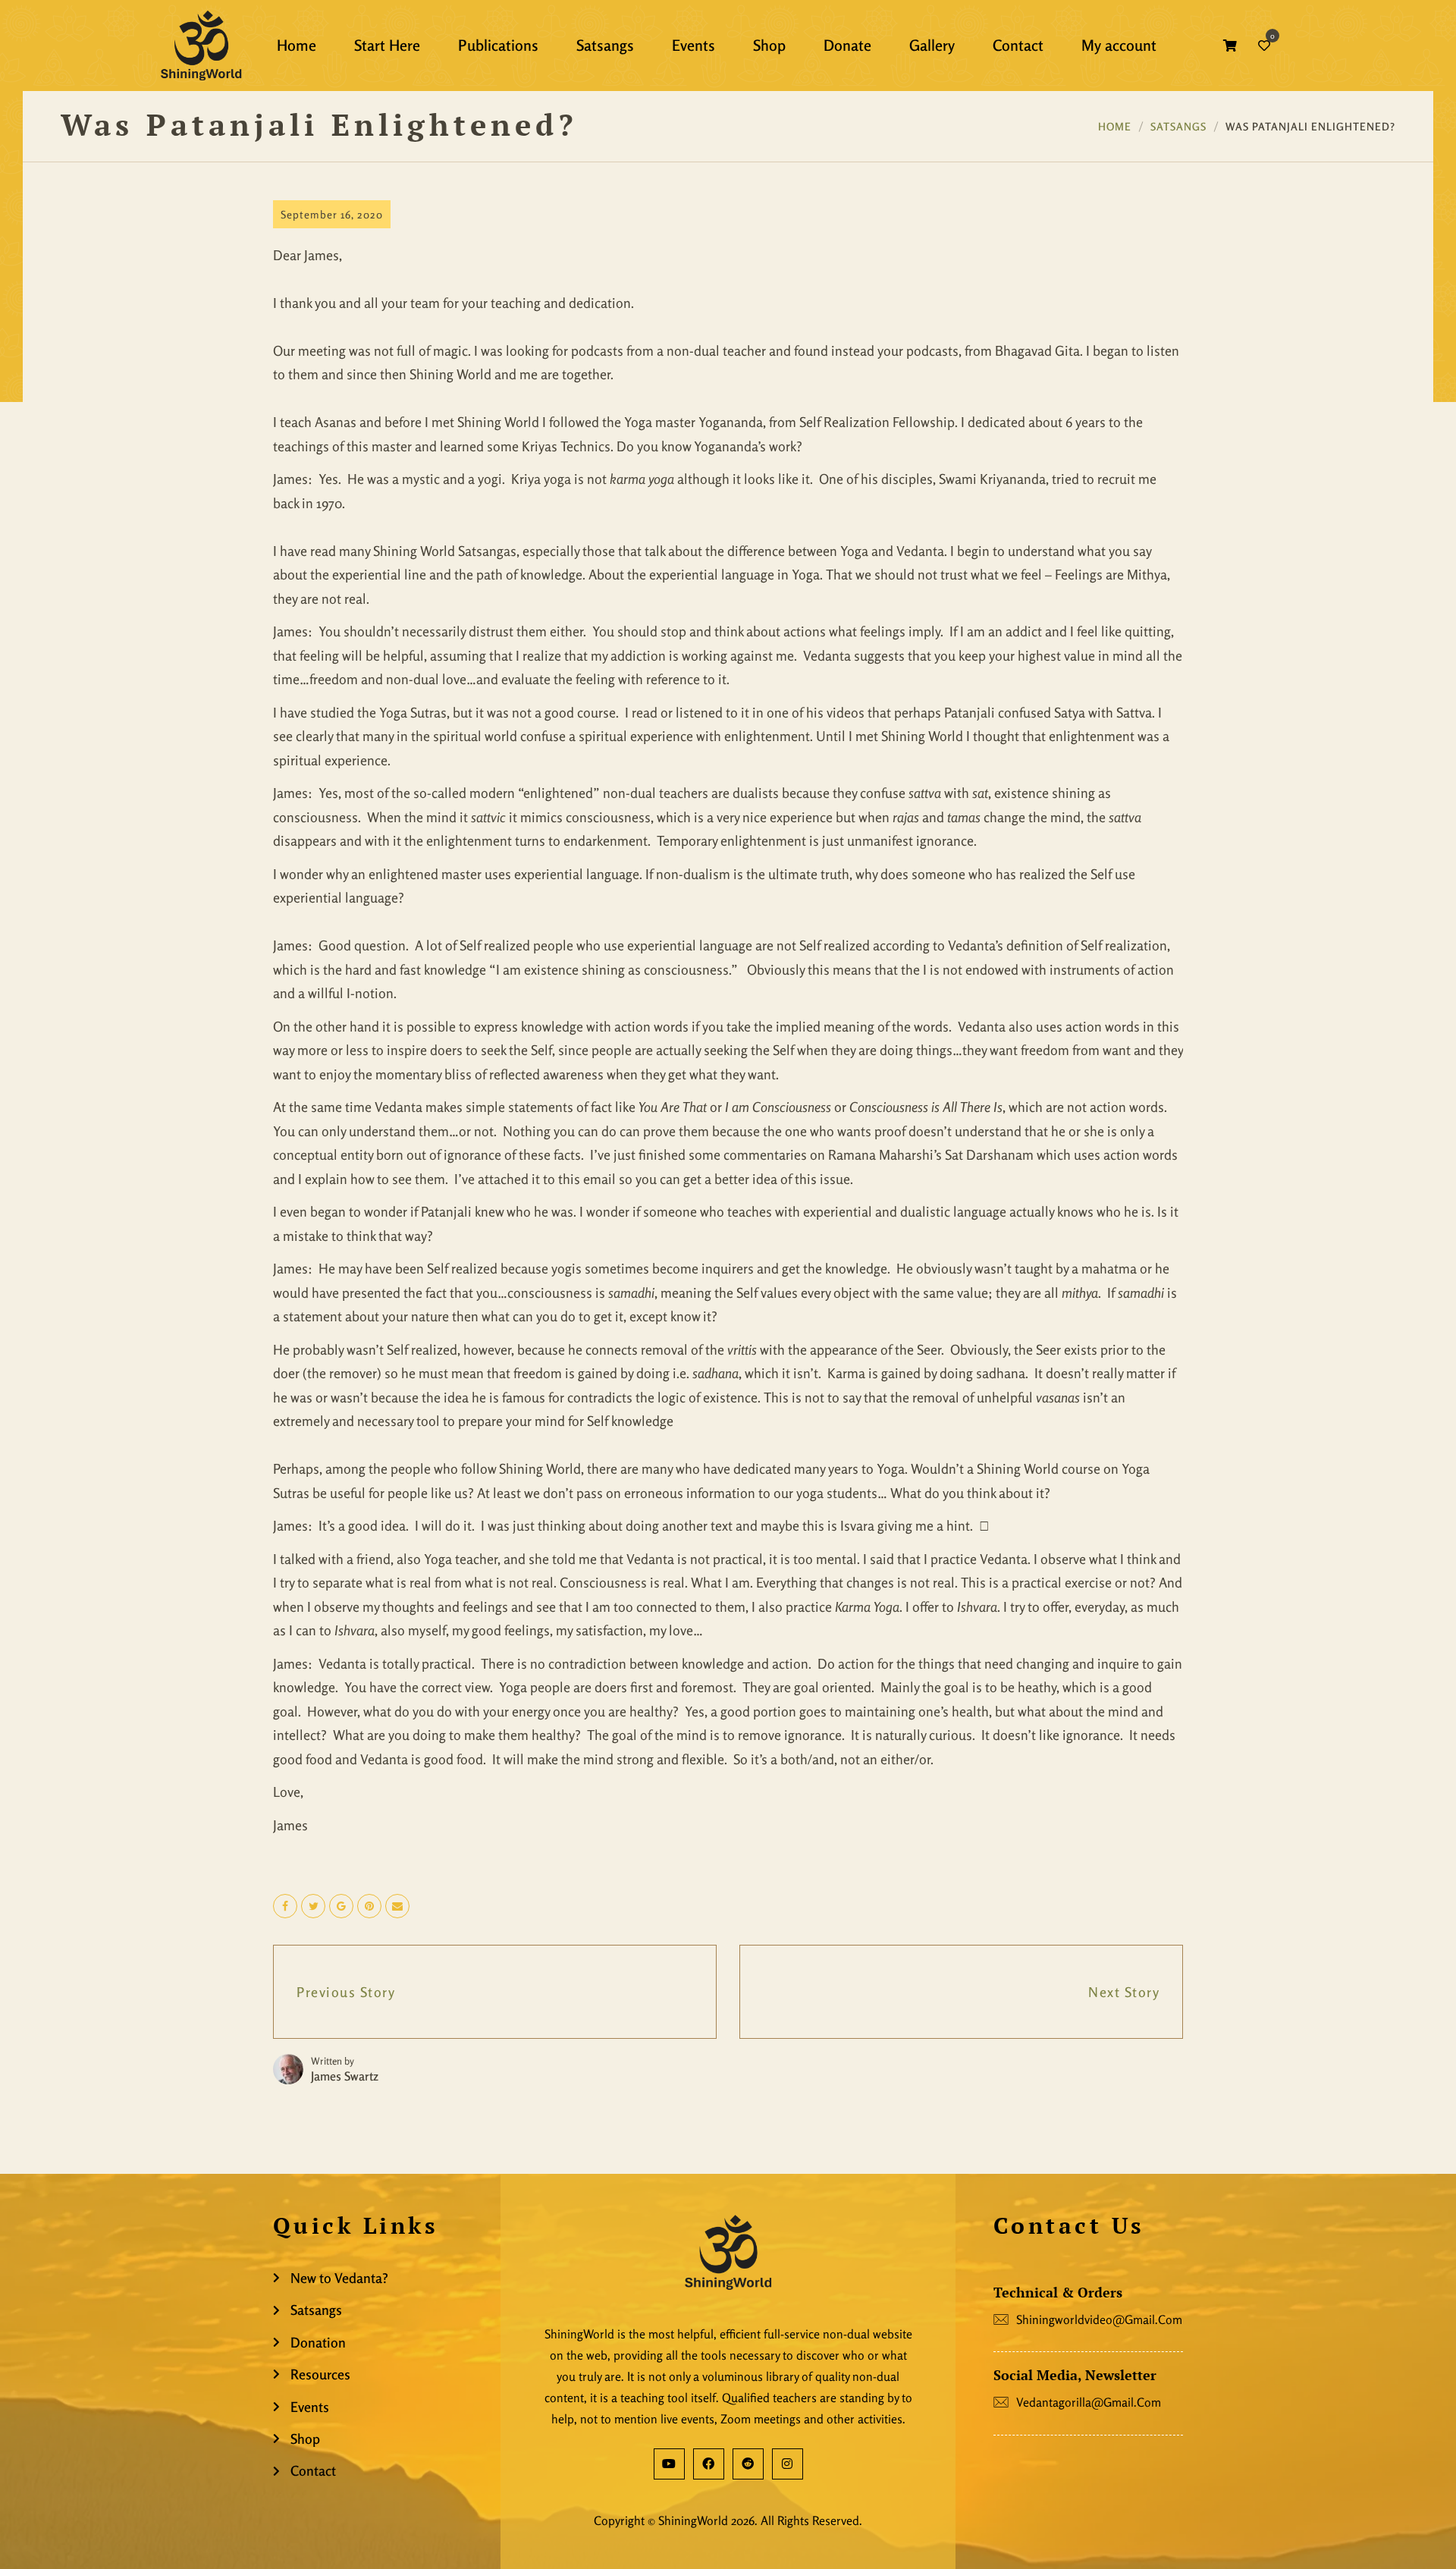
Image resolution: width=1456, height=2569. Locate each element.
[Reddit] (748, 2464)
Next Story (1124, 1992)
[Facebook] (709, 2464)
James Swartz (345, 2076)
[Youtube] (669, 2464)
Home (1115, 126)
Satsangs (1178, 126)
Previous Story (346, 1992)
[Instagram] (788, 2464)
